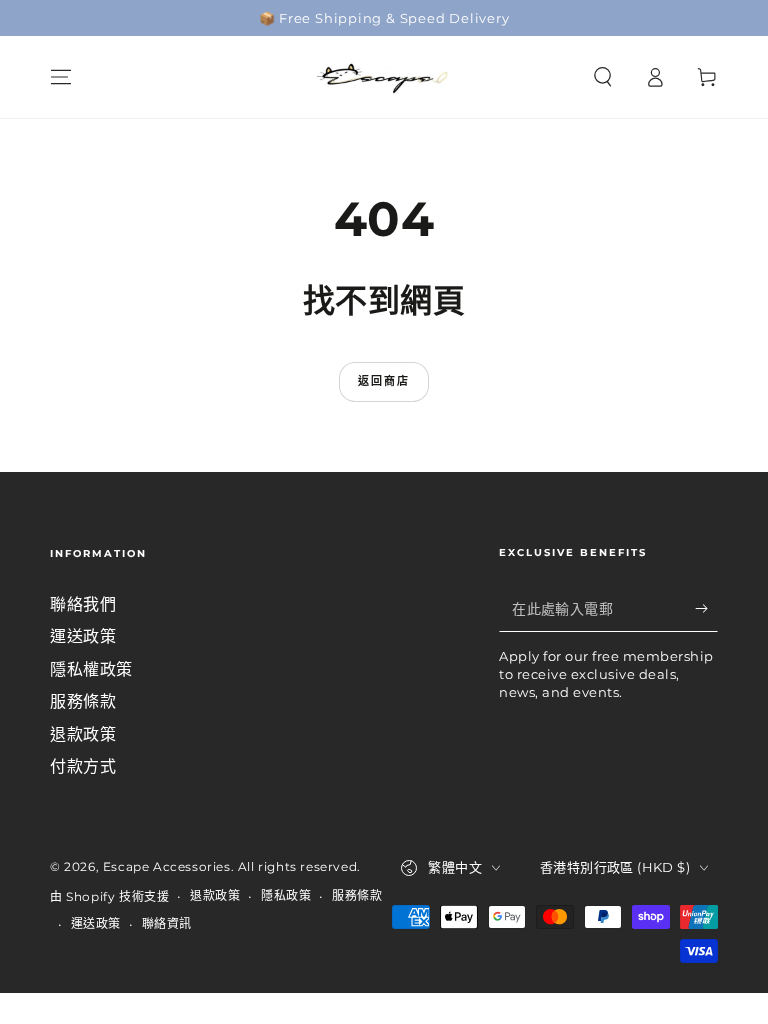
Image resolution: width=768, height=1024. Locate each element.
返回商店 (384, 381)
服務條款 (83, 701)
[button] (603, 77)
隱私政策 (286, 895)
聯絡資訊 (167, 923)
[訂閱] (706, 609)
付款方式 (83, 766)
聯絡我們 (83, 604)
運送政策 (83, 636)
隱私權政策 (91, 669)
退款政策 (83, 734)
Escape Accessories (167, 866)
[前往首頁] (384, 77)
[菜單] (61, 77)
